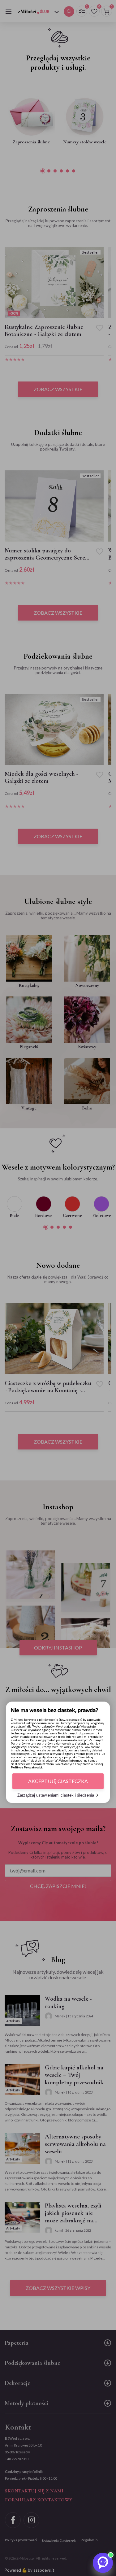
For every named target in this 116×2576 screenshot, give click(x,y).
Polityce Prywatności (26, 1767)
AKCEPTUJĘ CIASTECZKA (58, 1781)
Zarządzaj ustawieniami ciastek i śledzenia (56, 1795)
